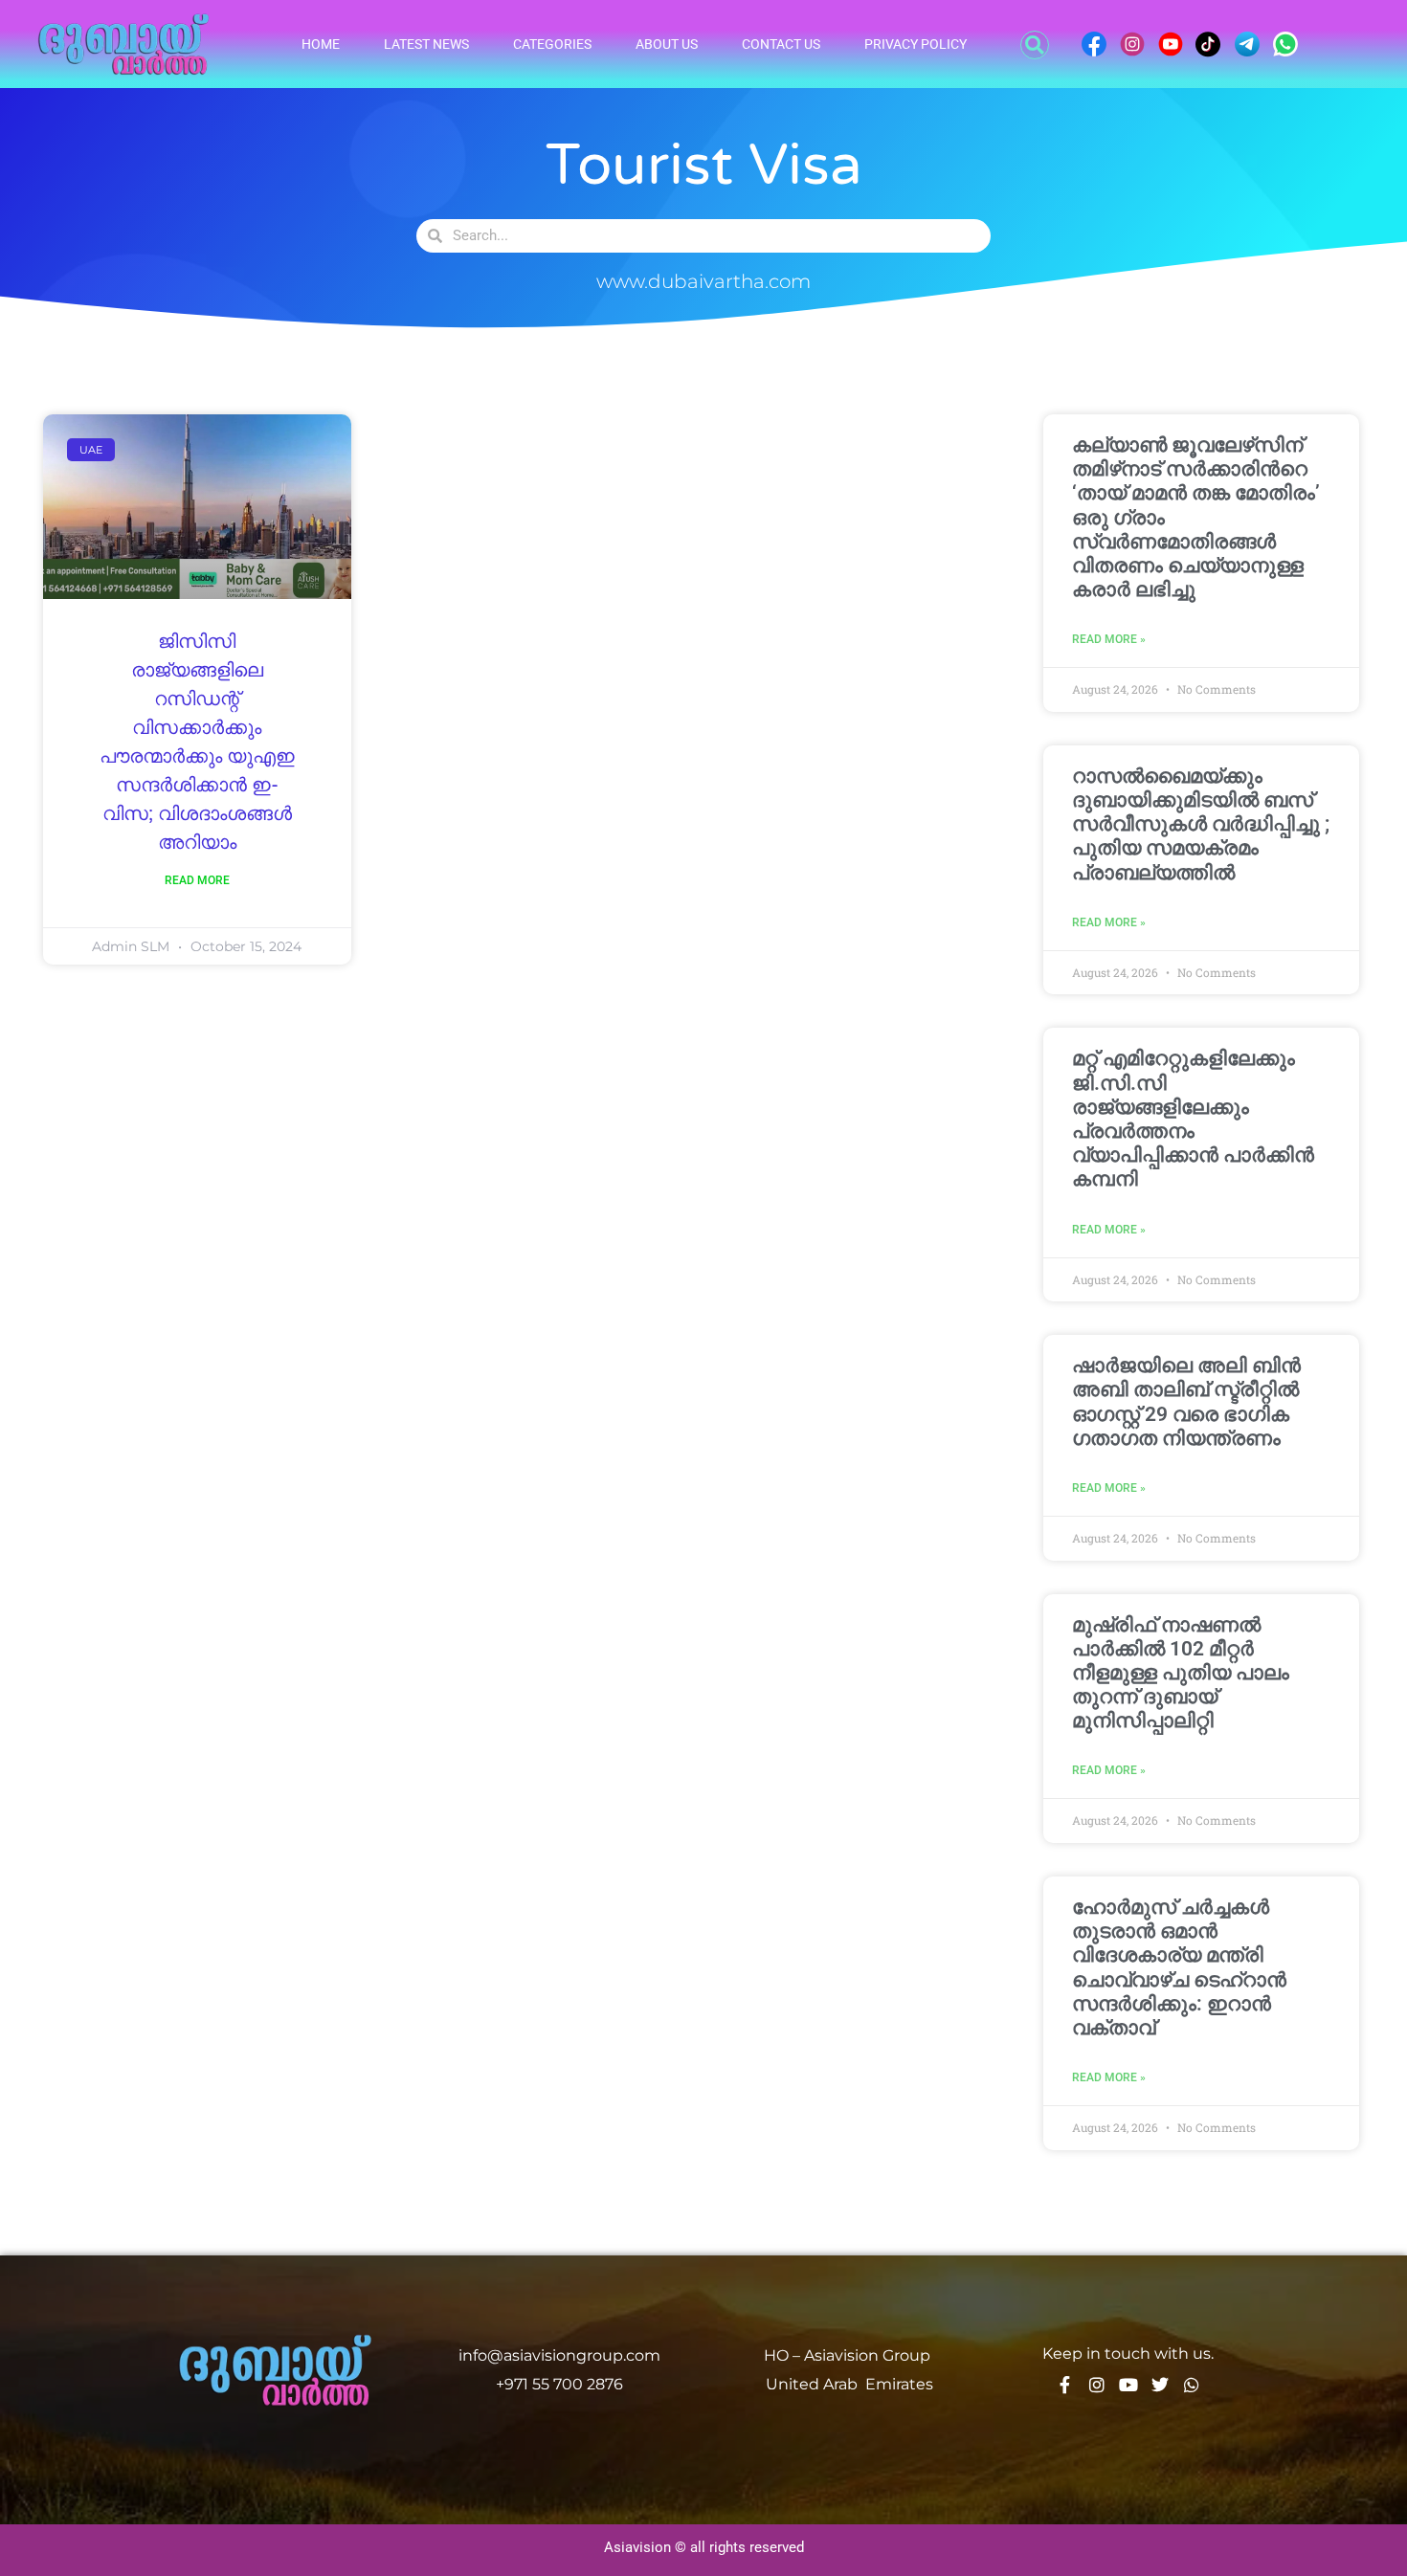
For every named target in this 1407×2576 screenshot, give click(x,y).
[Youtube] (1128, 2385)
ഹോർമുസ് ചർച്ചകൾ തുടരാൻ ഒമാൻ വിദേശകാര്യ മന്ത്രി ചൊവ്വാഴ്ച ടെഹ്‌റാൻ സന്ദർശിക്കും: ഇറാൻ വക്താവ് (1179, 1967)
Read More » (1109, 639)
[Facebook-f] (1065, 2385)
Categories (552, 44)
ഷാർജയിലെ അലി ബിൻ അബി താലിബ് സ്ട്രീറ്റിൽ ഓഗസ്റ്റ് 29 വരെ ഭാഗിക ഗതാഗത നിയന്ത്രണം (1186, 1402)
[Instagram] (1097, 2385)
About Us (667, 44)
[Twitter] (1160, 2385)
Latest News (426, 44)
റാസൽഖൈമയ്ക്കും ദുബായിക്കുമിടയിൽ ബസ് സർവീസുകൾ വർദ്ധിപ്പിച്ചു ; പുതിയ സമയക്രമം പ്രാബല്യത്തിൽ (1201, 824)
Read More (197, 880)
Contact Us (781, 44)
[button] (1035, 45)
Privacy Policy (916, 44)
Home (321, 44)
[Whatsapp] (1192, 2385)
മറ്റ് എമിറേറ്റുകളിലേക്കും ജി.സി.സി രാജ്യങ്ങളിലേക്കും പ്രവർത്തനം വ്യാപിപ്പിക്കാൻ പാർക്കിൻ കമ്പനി (1193, 1119)
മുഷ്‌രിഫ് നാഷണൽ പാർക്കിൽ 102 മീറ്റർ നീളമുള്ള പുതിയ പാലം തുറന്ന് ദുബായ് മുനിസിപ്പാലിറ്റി (1181, 1673)
